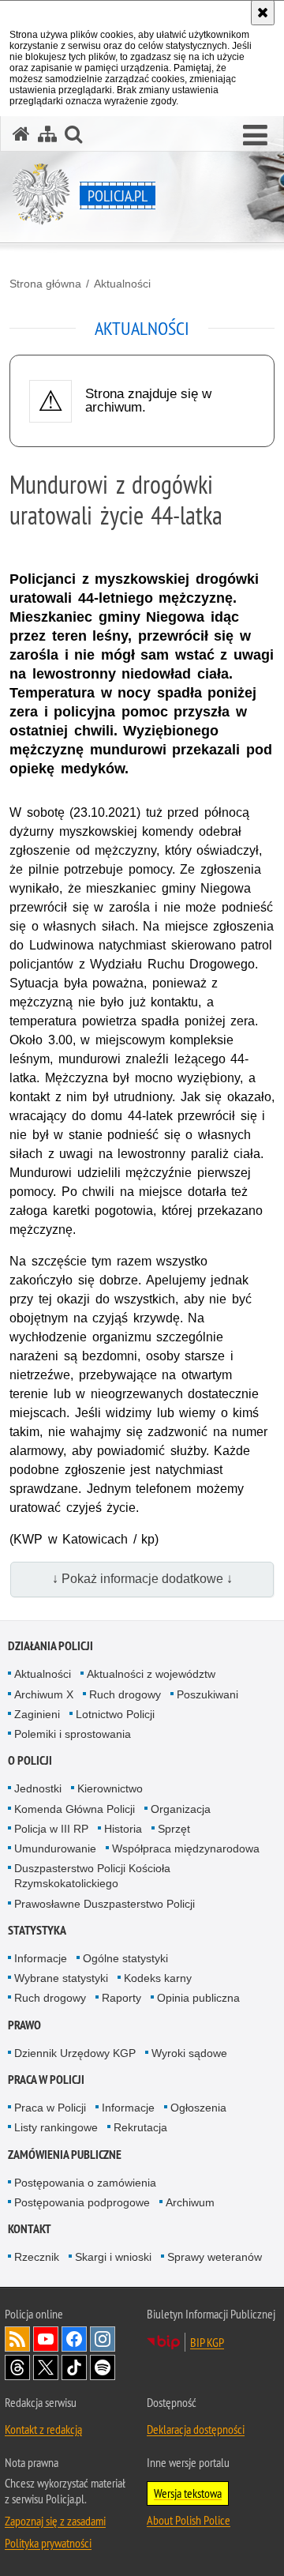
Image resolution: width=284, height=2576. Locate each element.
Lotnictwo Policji (115, 1714)
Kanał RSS (17, 2339)
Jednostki (38, 1788)
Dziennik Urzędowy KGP (75, 2053)
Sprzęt (174, 1829)
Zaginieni (37, 1714)
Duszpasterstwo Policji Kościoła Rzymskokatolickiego (92, 1876)
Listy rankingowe (56, 2127)
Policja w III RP (51, 1829)
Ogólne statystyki (125, 1958)
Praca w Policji (46, 2080)
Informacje (41, 1958)
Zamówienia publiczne (65, 2155)
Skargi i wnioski (113, 2257)
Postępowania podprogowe (82, 2202)
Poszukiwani (207, 1694)
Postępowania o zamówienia (85, 2183)
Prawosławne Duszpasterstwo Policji (105, 1904)
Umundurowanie (55, 1848)
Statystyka (37, 1930)
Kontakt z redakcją (43, 2429)
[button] (255, 136)
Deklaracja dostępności (196, 2429)
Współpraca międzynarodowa (186, 1848)
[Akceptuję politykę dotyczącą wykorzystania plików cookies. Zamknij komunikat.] (263, 13)
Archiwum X (44, 1694)
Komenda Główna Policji (75, 1809)
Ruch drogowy (125, 1694)
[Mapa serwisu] (47, 134)
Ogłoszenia (198, 2108)
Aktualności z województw (151, 1674)
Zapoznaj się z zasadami (55, 2521)
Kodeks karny (158, 1978)
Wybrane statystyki (61, 1978)
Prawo (24, 2025)
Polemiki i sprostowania (73, 1734)
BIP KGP (207, 2342)
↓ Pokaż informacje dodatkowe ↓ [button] (142, 1579)
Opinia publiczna (198, 1998)
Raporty (121, 1998)
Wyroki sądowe (189, 2053)
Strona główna (45, 284)
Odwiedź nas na (46, 2339)
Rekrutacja (140, 2127)
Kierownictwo (110, 1788)
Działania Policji (50, 1646)
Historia (123, 1829)
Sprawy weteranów (215, 2257)
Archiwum (190, 2202)
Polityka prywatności (48, 2543)
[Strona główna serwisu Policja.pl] (21, 134)
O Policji (30, 1760)
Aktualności (122, 284)
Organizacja (181, 1809)
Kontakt (30, 2229)
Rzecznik (37, 2257)
